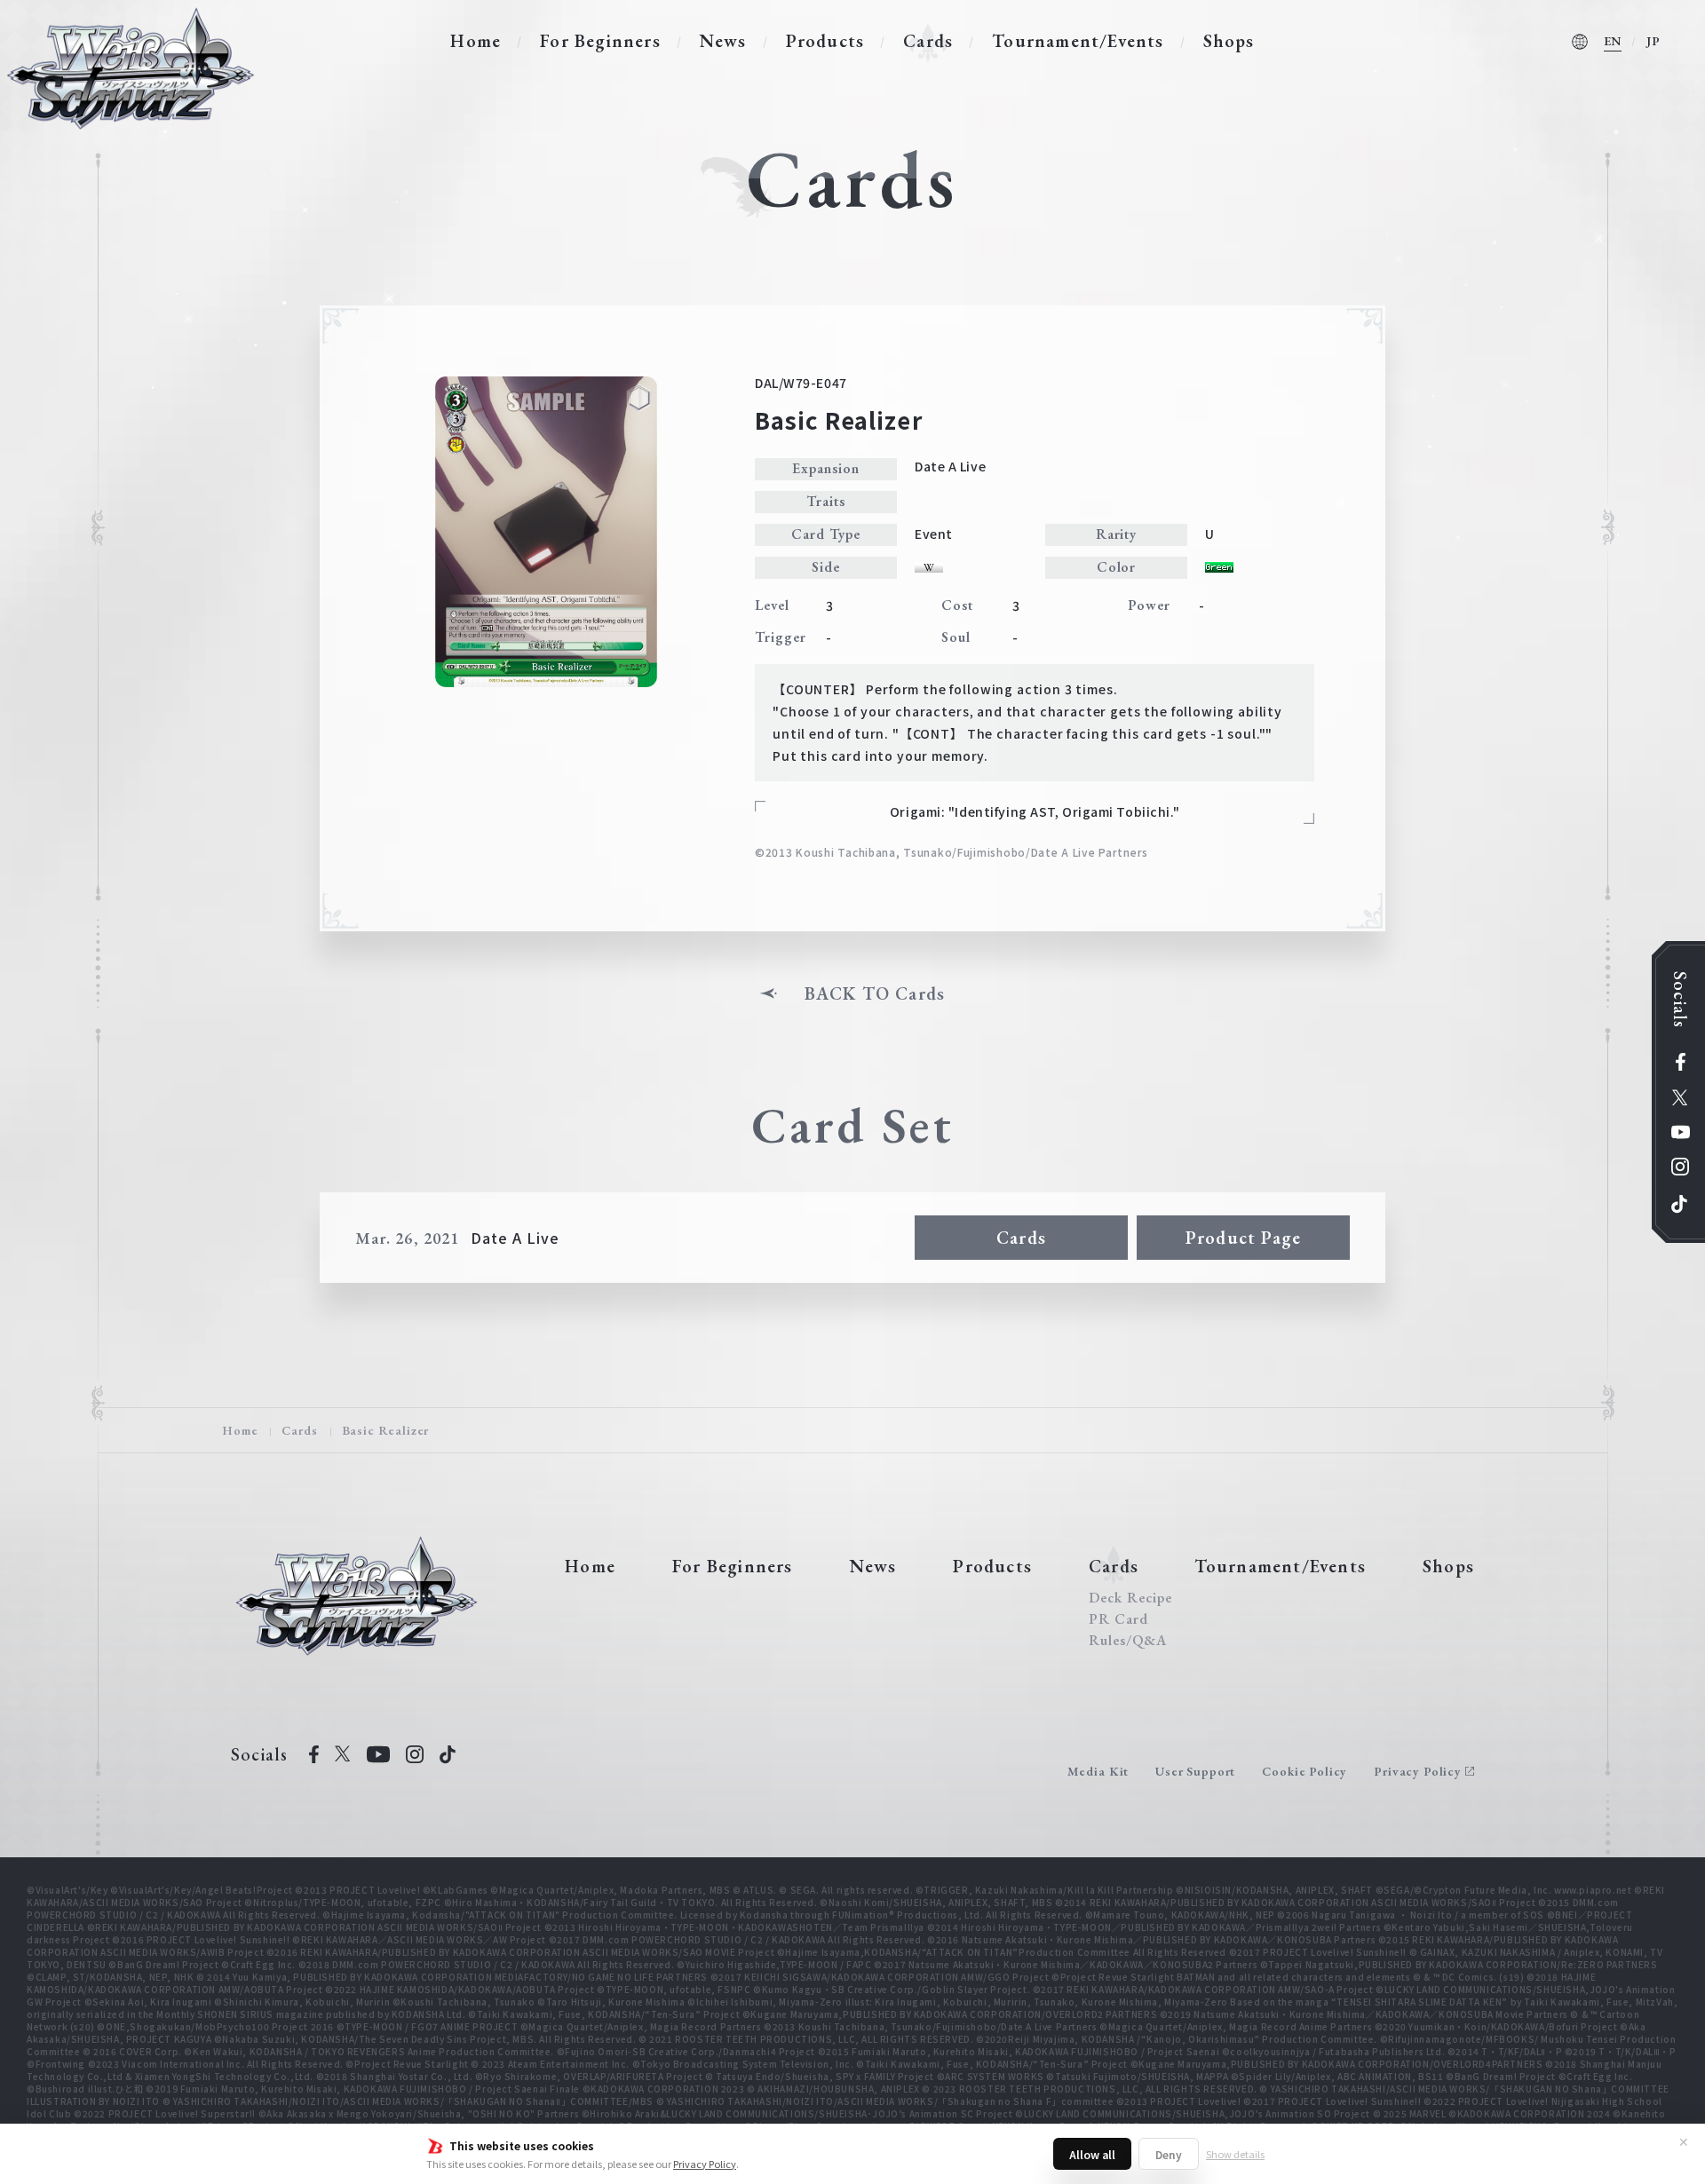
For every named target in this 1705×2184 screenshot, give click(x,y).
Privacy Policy (705, 2164)
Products (825, 41)
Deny (1169, 2154)
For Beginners (600, 41)
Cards (928, 41)
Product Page (1243, 1238)
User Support (1195, 1771)
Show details (1235, 2154)
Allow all (1092, 2154)
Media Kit (1098, 1771)
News (723, 41)
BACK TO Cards (875, 993)
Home (476, 41)
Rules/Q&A (1128, 1641)
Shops (1229, 41)
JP (1653, 41)
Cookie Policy (1305, 1771)
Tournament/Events (1078, 41)
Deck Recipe (1130, 1598)
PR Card (1118, 1619)
